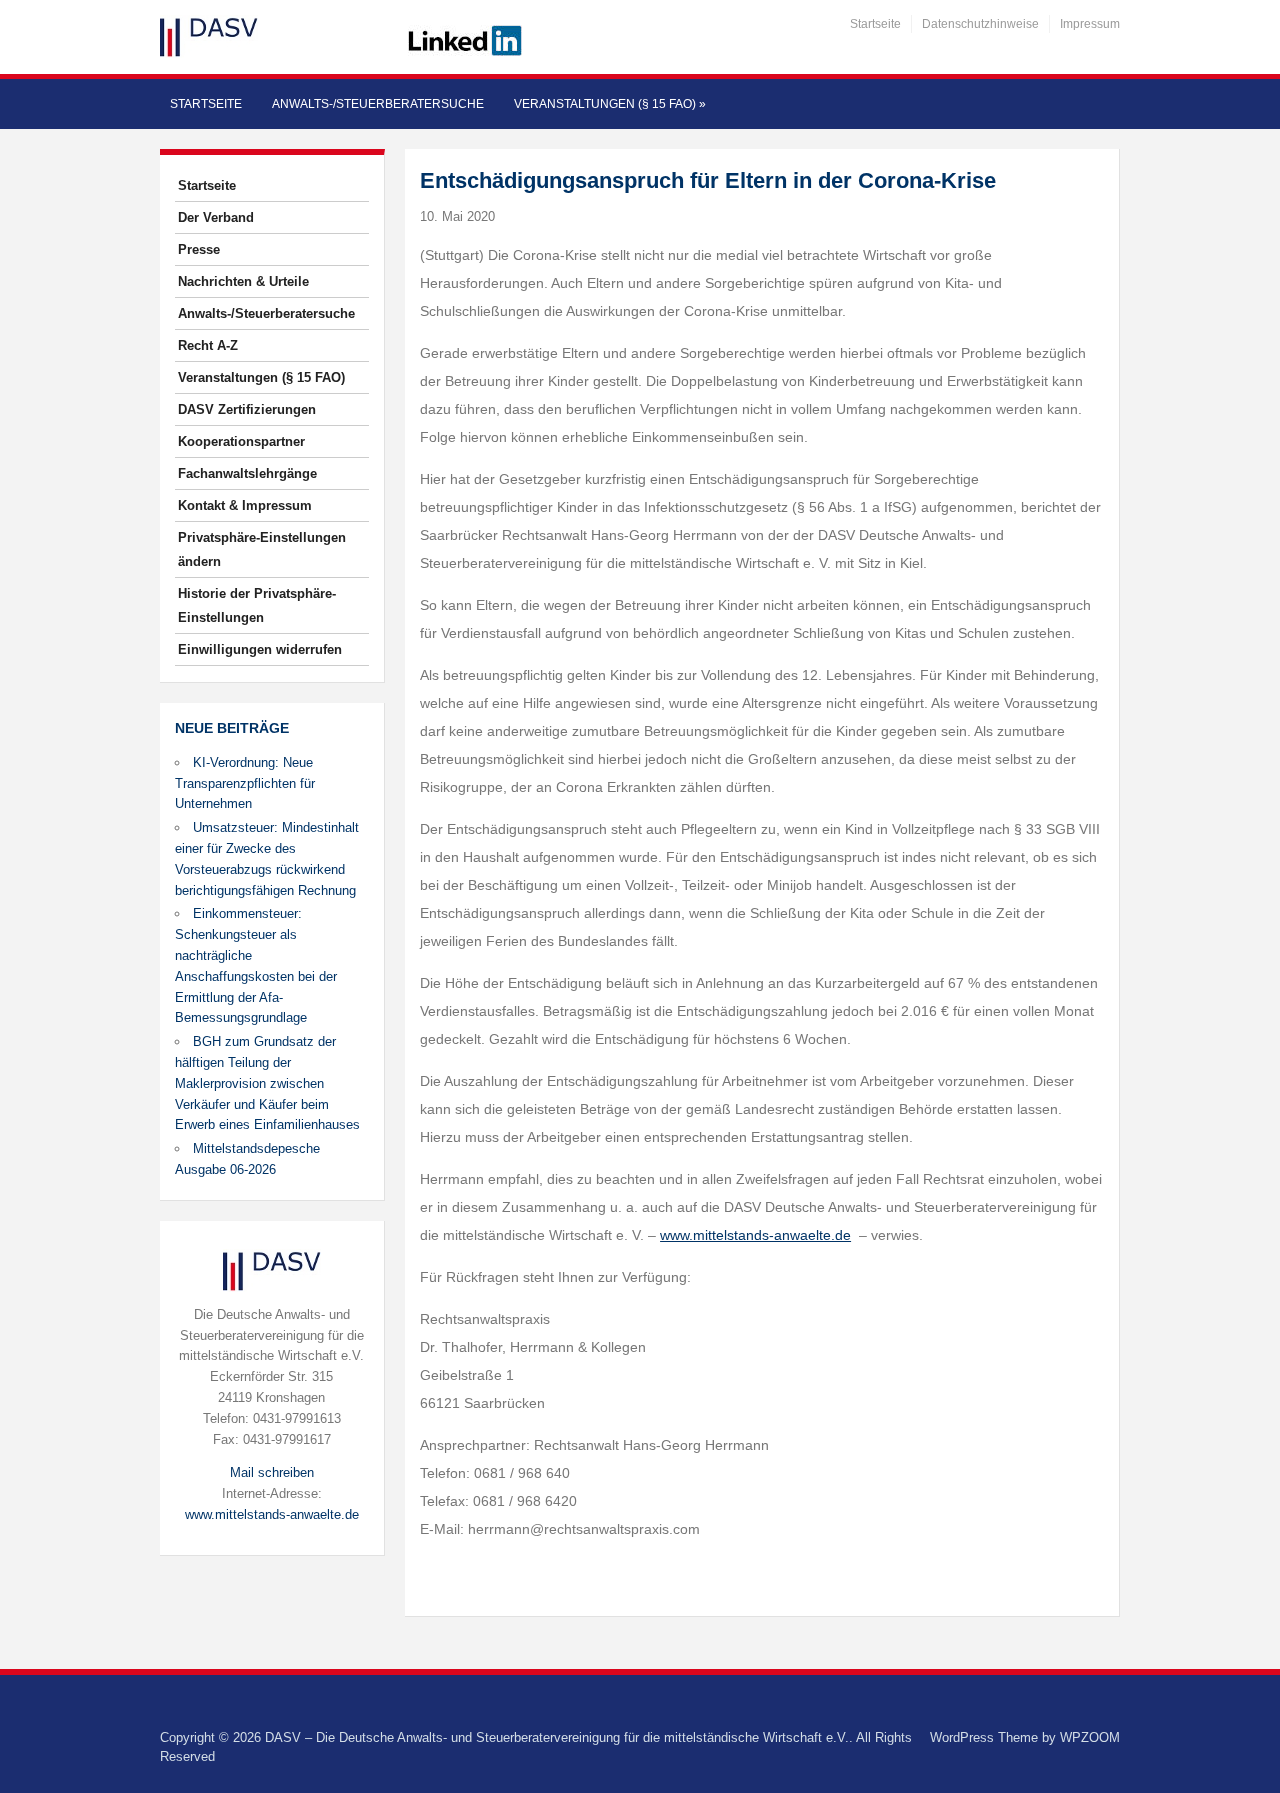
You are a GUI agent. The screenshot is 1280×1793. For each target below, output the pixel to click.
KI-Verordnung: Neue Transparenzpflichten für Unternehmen (245, 783)
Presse (199, 249)
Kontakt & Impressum (245, 505)
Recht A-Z (208, 345)
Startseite (875, 24)
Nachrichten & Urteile (243, 281)
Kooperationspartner (241, 441)
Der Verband (216, 217)
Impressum (1090, 24)
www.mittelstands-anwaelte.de (272, 1514)
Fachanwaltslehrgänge (247, 473)
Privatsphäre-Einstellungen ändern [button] (262, 549)
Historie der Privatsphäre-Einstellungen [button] (257, 605)
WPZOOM (1090, 1737)
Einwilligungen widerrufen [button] (260, 649)
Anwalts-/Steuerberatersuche (378, 104)
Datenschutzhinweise (980, 24)
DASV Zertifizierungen (247, 409)
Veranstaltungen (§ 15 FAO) (610, 104)
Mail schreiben (272, 1472)
